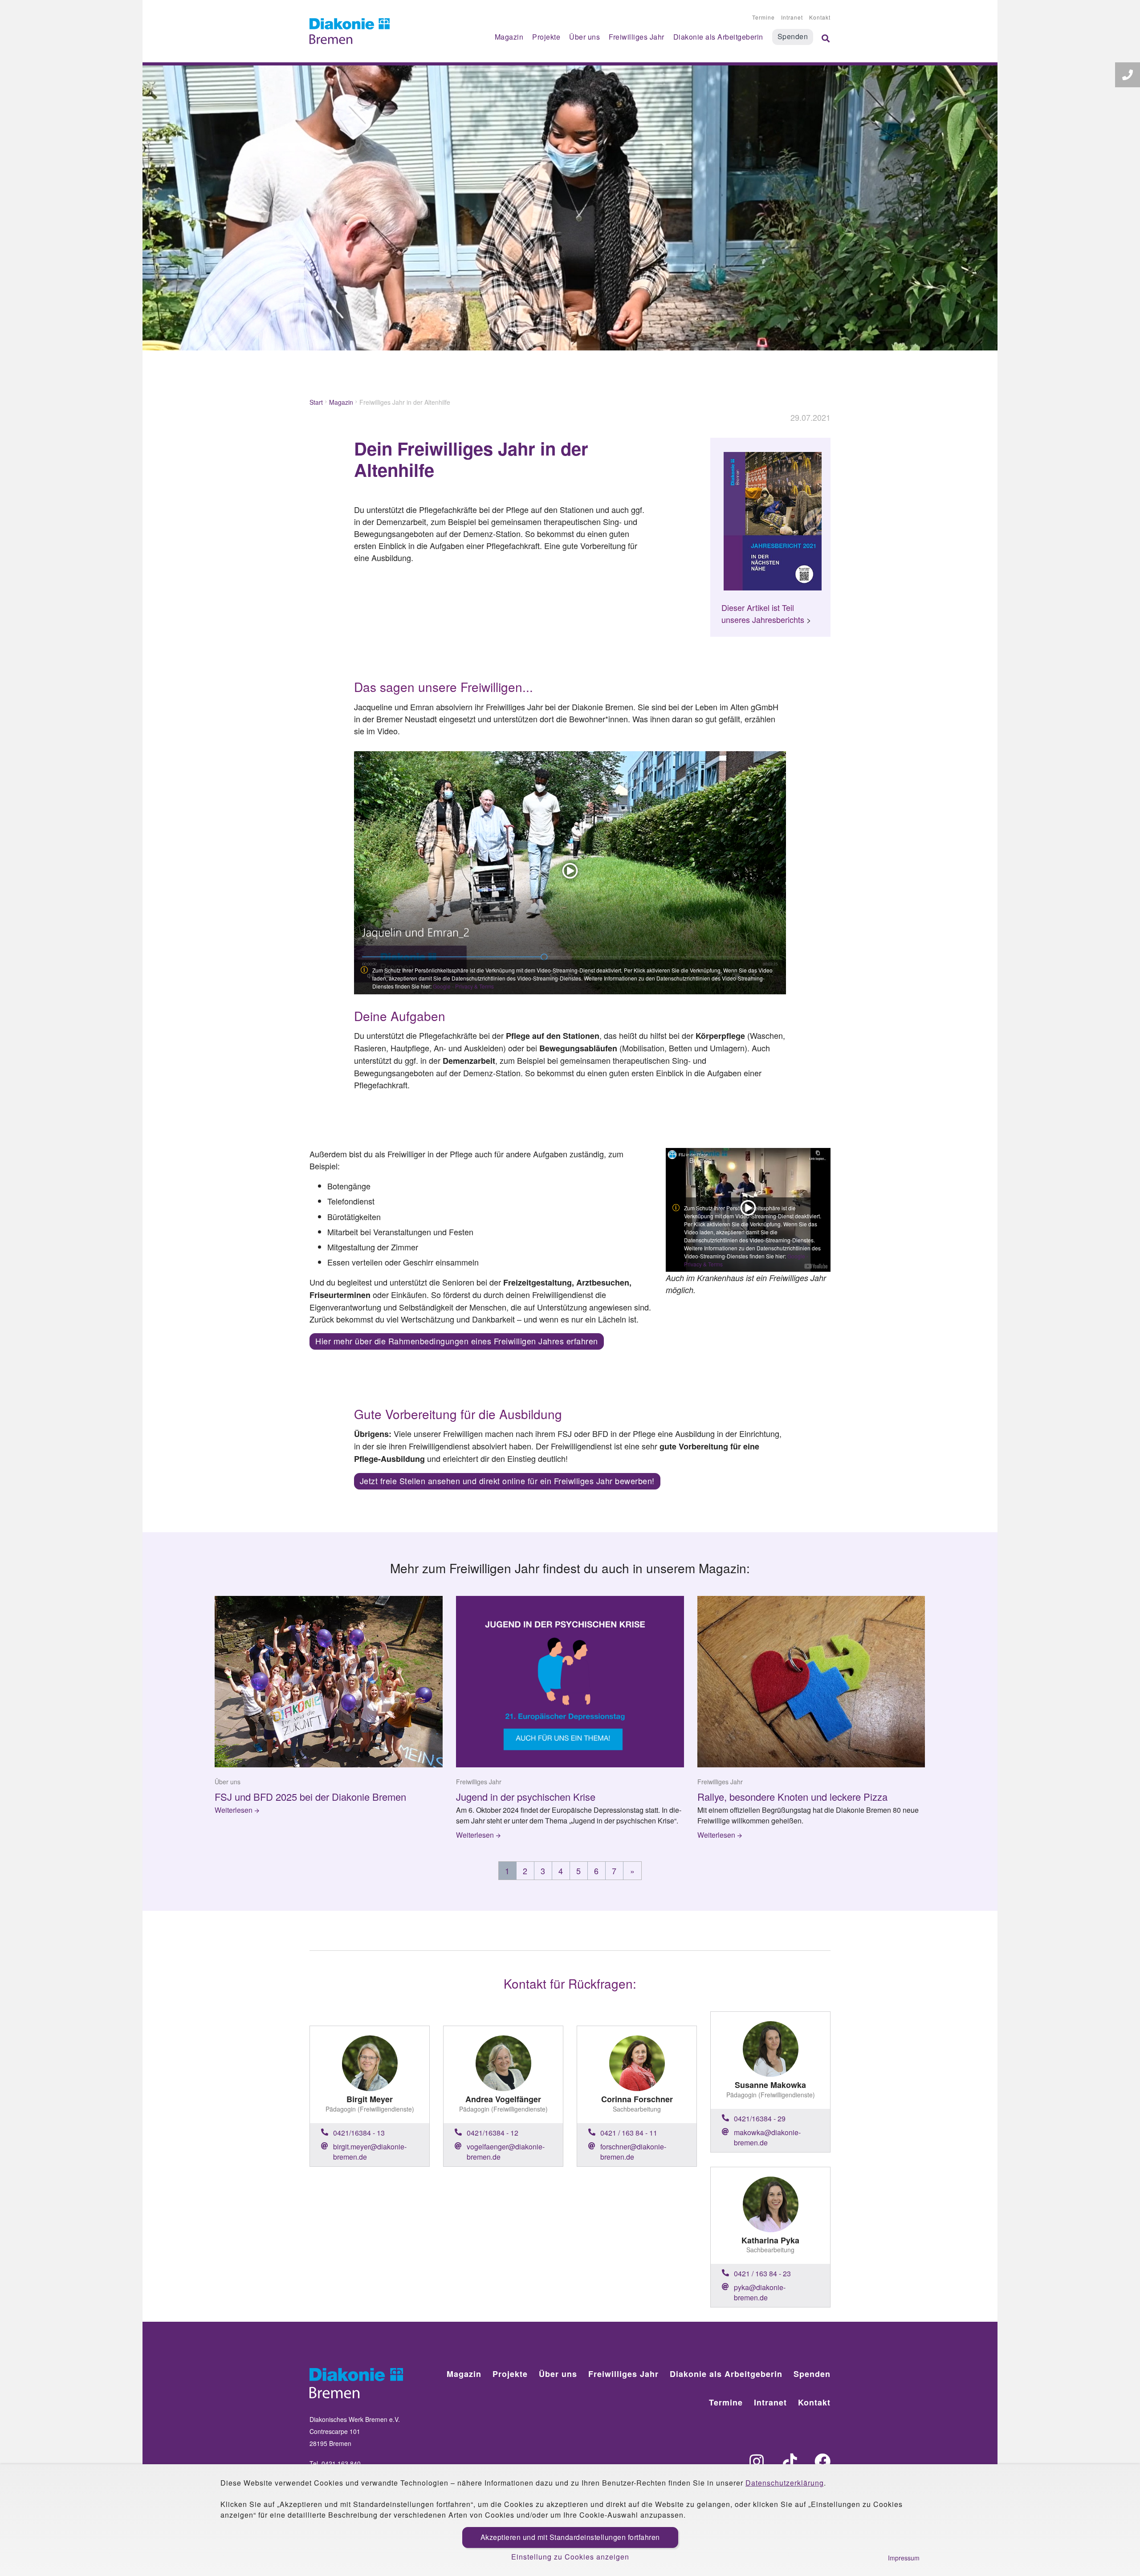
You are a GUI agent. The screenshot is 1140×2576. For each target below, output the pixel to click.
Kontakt (820, 17)
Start (316, 402)
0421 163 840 (341, 2463)
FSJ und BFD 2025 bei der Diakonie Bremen (310, 1797)
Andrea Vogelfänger (503, 2099)
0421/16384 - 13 (359, 2133)
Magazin (509, 37)
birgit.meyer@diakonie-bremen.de (370, 2152)
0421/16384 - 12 (493, 2133)
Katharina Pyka (770, 2240)
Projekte (546, 37)
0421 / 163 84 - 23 (762, 2273)
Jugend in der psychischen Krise (526, 1797)
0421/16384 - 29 (760, 2118)
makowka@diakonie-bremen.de (767, 2137)
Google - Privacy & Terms (463, 986)
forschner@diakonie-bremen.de (633, 2152)
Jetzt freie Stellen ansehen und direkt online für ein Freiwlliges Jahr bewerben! (507, 1481)
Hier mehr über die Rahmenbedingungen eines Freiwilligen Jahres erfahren (457, 1341)
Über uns (584, 37)
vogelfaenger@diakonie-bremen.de (506, 2152)
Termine (763, 17)
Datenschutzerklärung (785, 2483)
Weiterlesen (234, 1810)
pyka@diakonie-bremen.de (760, 2292)
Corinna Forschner (637, 2099)
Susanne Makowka (770, 2085)
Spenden (793, 36)
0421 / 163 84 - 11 (629, 2133)
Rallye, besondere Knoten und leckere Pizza (792, 1797)
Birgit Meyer (370, 2099)
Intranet (792, 17)
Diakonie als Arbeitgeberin (718, 37)
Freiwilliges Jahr (637, 37)
